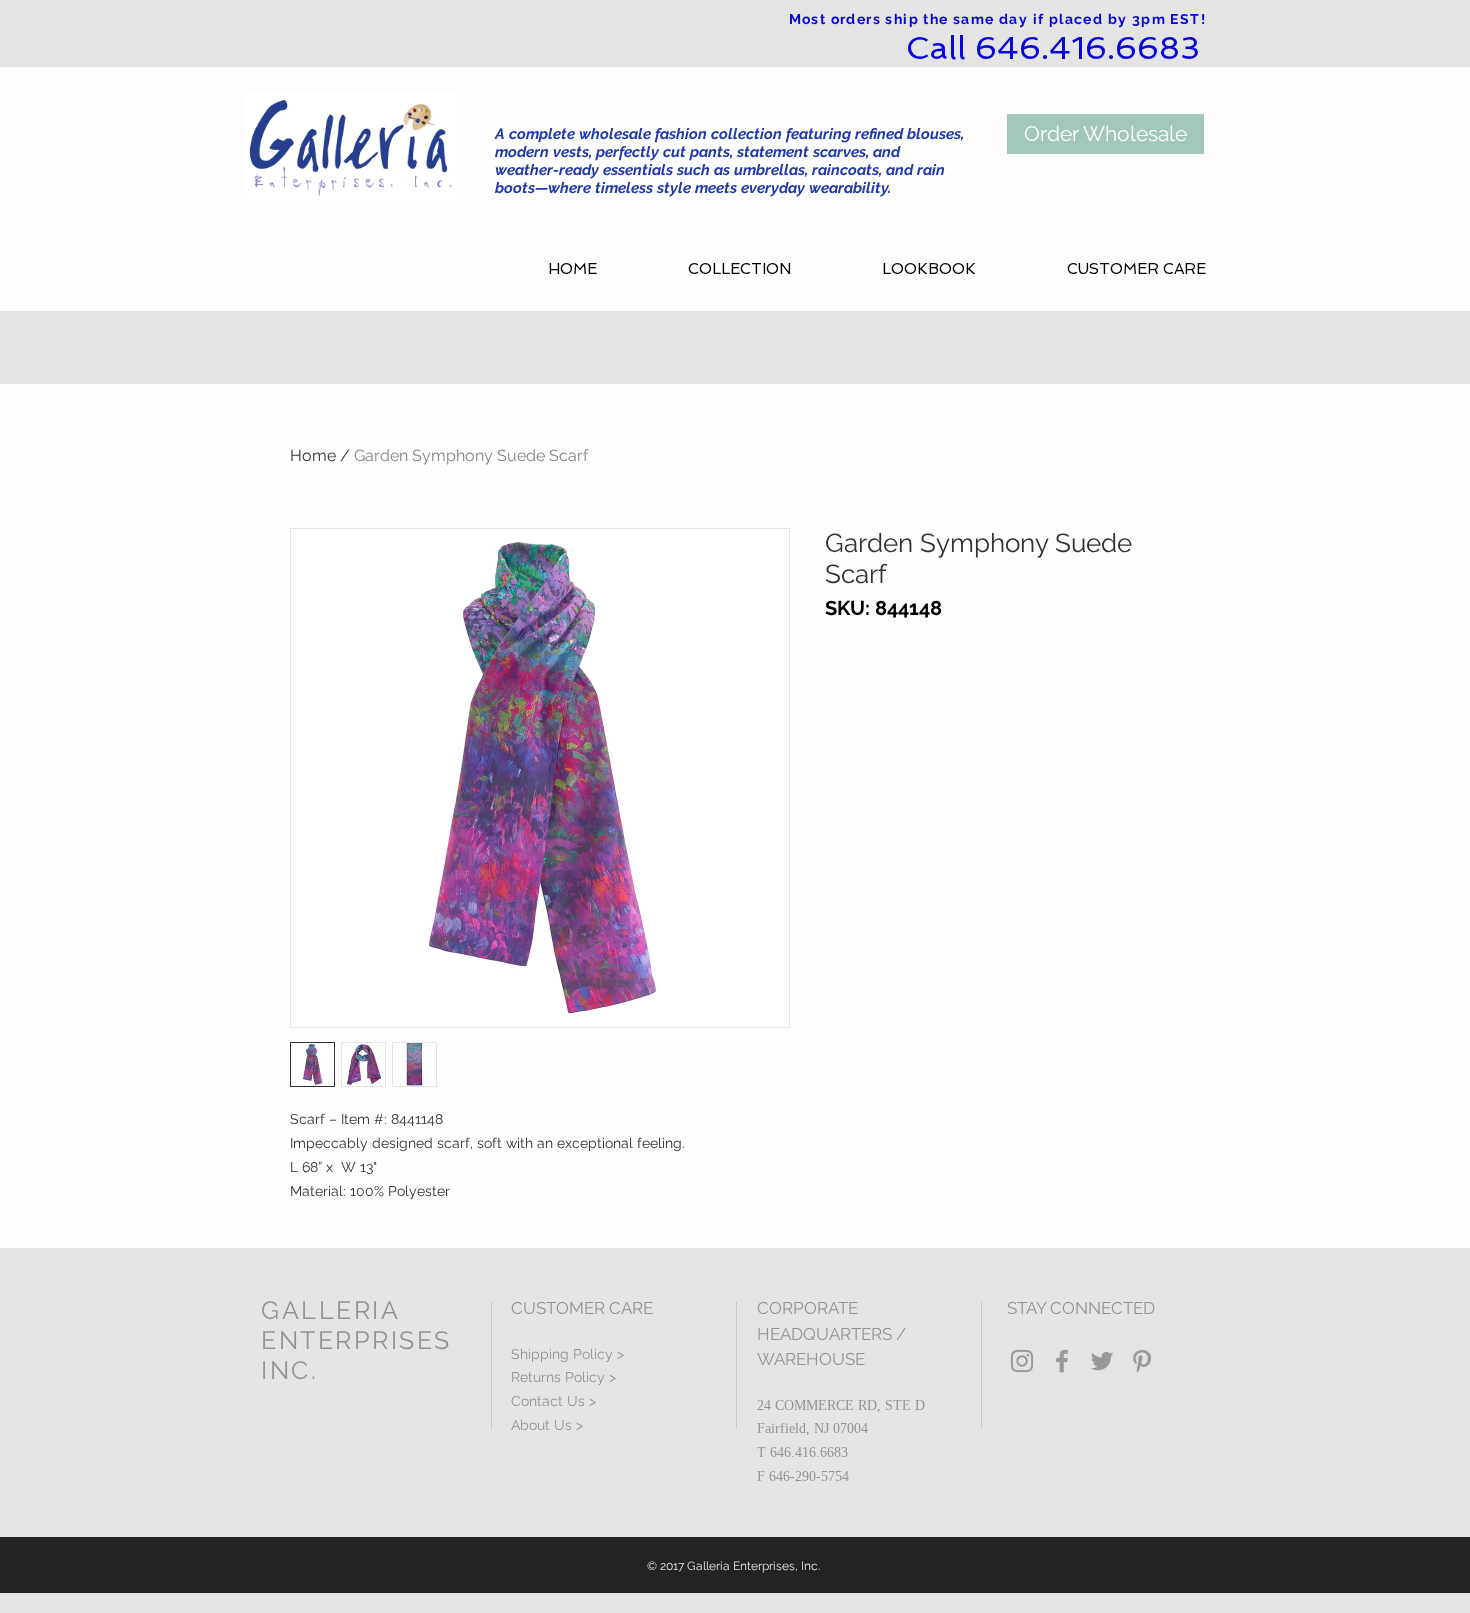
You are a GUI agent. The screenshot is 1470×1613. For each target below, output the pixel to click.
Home (313, 455)
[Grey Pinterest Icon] (1142, 1361)
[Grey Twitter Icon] (1102, 1361)
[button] (770, 269)
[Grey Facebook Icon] (1062, 1361)
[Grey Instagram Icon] (1022, 1361)
